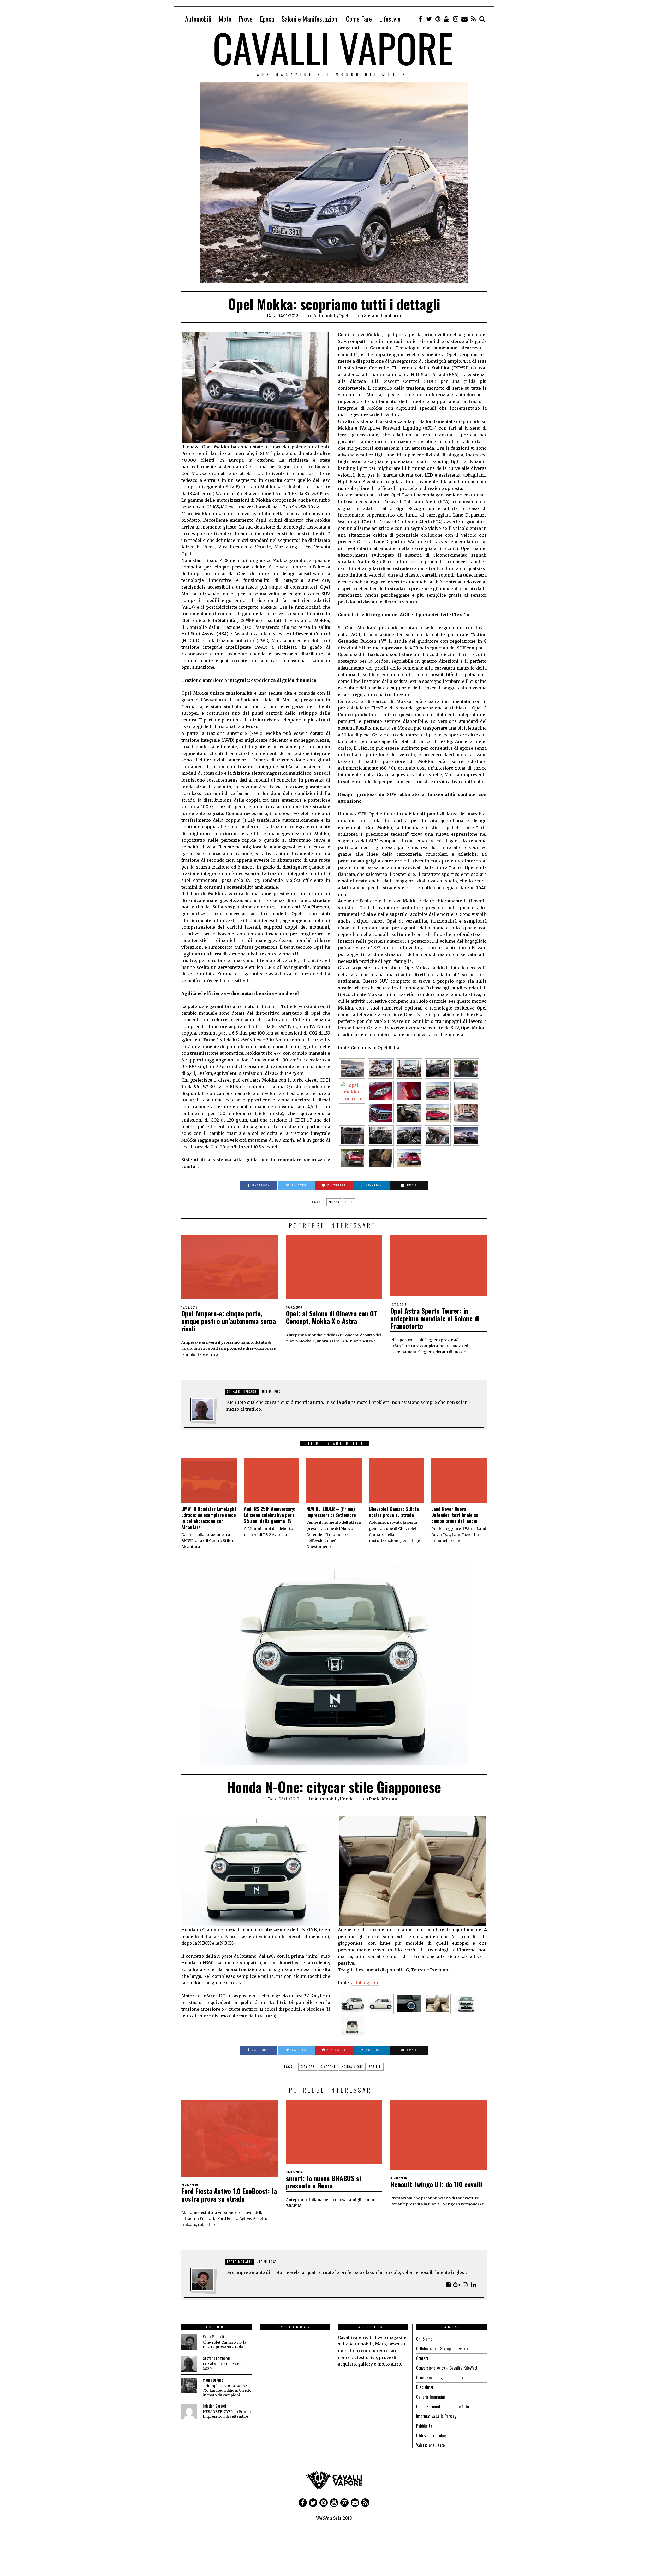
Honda (346, 1799)
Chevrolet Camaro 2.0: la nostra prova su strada (394, 1512)
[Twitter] (429, 19)
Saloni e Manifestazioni (310, 19)
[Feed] (473, 19)
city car (308, 2067)
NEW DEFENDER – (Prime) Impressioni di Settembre (331, 1512)
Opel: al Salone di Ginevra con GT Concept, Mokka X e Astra (332, 1317)
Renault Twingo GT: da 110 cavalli (436, 2184)
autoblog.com (365, 1983)
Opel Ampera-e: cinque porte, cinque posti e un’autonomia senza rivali (229, 1321)
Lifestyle (390, 19)
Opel (343, 316)
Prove (246, 19)
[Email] (464, 19)
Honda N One (352, 2067)
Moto (225, 19)
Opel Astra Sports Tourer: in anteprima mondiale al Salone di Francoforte (435, 1318)
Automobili (198, 19)
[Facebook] (420, 19)
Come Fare (359, 19)
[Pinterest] (438, 19)
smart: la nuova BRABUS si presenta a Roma (323, 2182)
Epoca (267, 19)
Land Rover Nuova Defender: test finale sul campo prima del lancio (455, 1515)
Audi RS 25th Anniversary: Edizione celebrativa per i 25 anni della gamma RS (270, 1515)
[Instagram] (456, 19)
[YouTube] (447, 19)
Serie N (375, 2067)
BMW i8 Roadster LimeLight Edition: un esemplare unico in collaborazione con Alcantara (209, 1518)
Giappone (328, 2067)
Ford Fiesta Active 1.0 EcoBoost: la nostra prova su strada (229, 2195)
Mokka (334, 1202)
